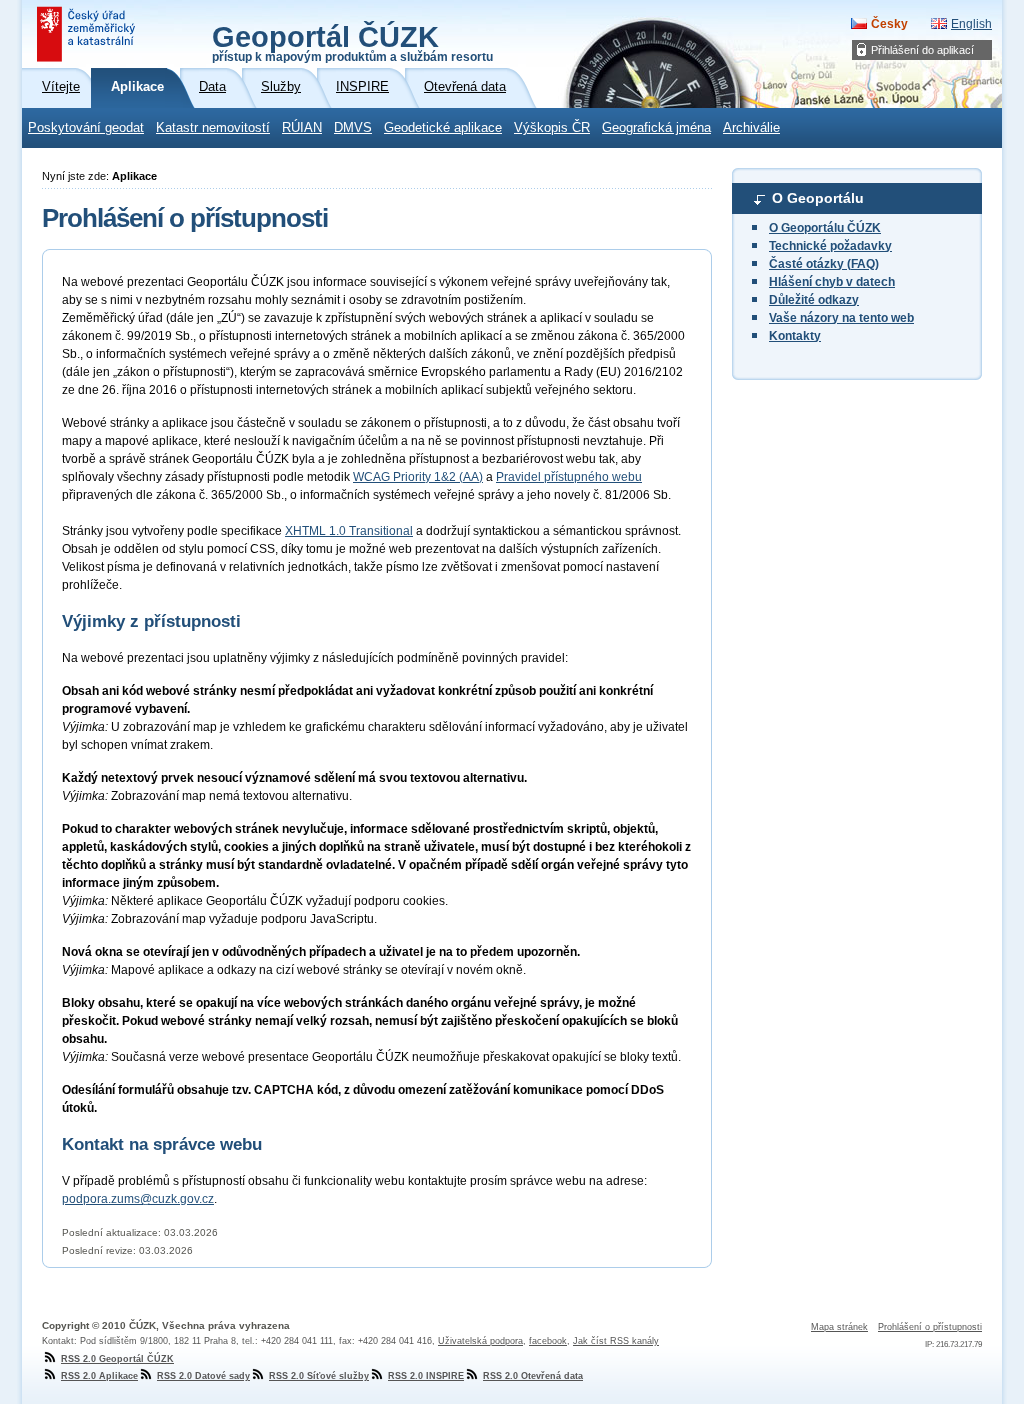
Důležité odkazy (814, 300)
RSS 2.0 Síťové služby (319, 1376)
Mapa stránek (839, 1327)
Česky (889, 24)
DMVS (353, 128)
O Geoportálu (818, 198)
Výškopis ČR (552, 128)
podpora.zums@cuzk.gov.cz (138, 1199)
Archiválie (751, 128)
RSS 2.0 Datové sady (203, 1376)
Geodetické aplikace (443, 128)
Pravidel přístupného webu (569, 477)
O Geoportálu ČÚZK (825, 228)
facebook (548, 1341)
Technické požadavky (830, 246)
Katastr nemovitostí (213, 128)
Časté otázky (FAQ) (824, 264)
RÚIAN (302, 128)
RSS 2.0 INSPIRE (426, 1376)
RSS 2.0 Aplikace (99, 1376)
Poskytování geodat (86, 128)
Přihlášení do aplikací (922, 50)
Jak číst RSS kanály (616, 1341)
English (971, 24)
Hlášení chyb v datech (832, 282)
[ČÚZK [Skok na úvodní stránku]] (88, 34)
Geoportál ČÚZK (352, 42)
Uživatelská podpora (480, 1341)
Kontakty (795, 336)
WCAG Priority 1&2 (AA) (418, 477)
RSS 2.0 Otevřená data (533, 1376)
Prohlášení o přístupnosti (930, 1327)
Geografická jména (656, 128)
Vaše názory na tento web (841, 318)
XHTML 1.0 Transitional (349, 531)
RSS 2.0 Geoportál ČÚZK (117, 1359)
